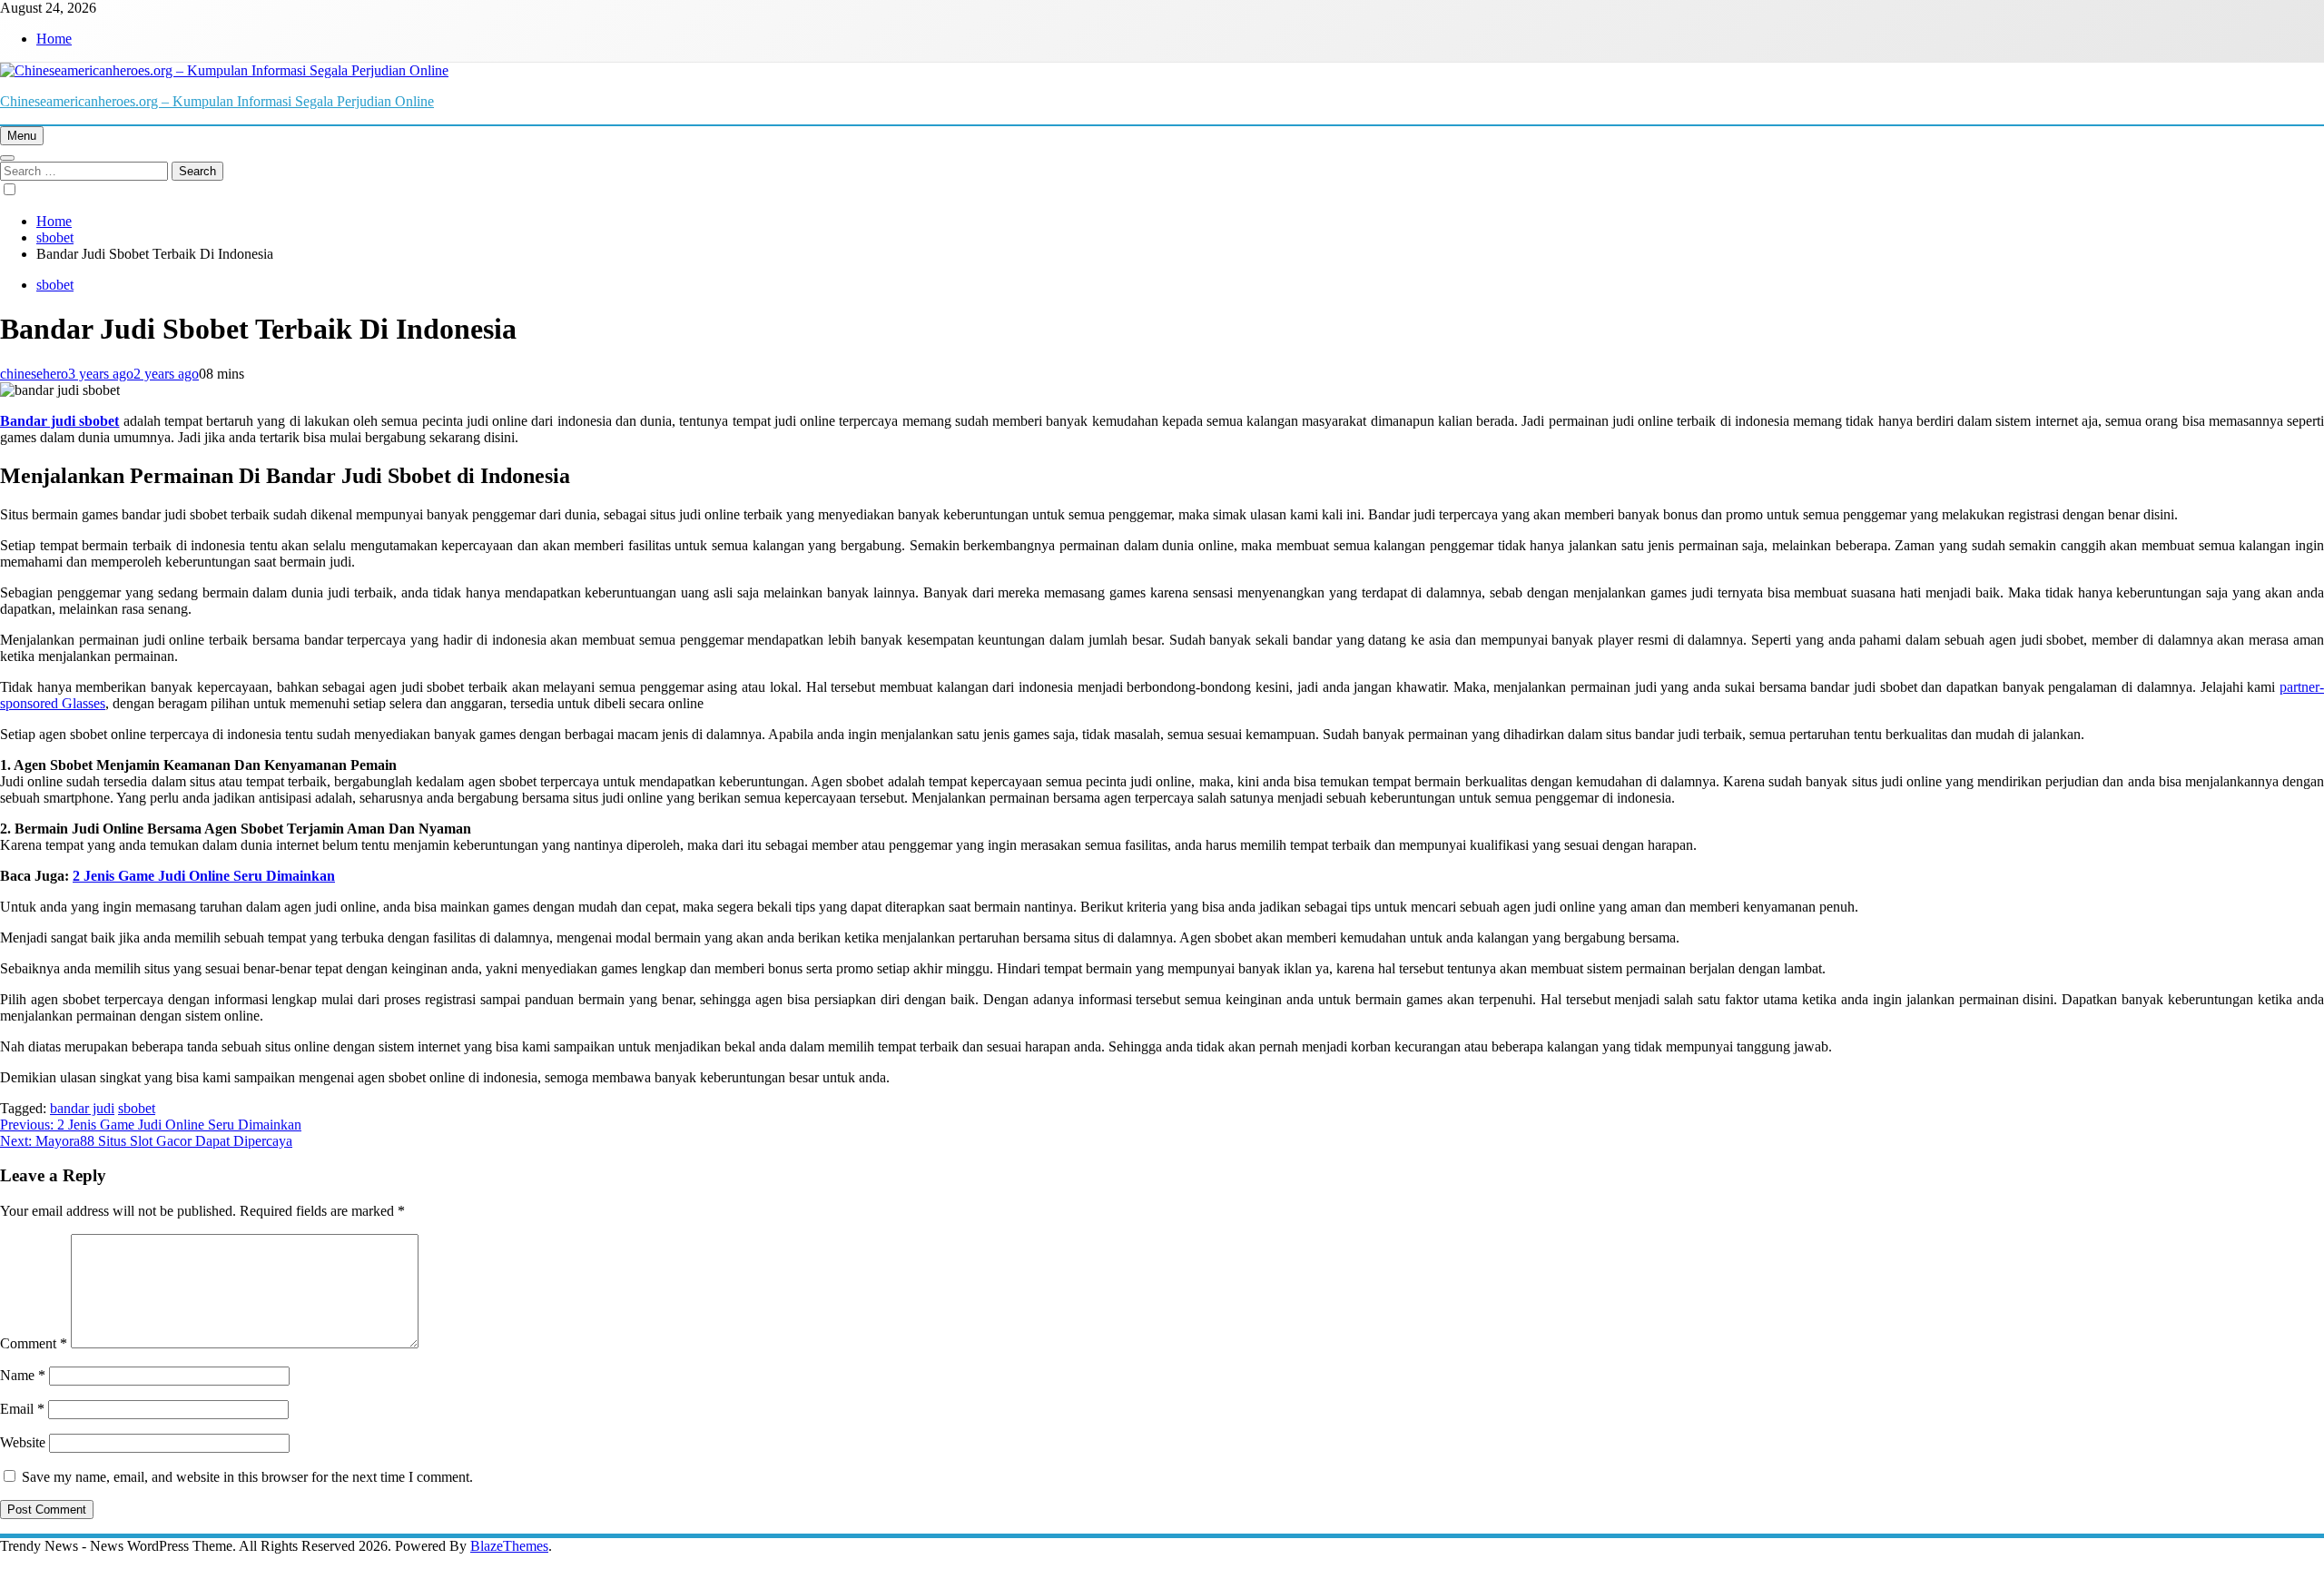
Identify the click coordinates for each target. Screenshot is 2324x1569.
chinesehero (34, 374)
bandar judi (82, 1108)
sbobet (55, 285)
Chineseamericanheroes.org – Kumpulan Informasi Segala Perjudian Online (217, 101)
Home (54, 39)
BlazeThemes (509, 1546)
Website (23, 1442)
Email (22, 1409)
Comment (34, 1343)
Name (23, 1375)
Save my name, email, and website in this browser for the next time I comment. (247, 1477)
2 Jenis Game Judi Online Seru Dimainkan (204, 876)
